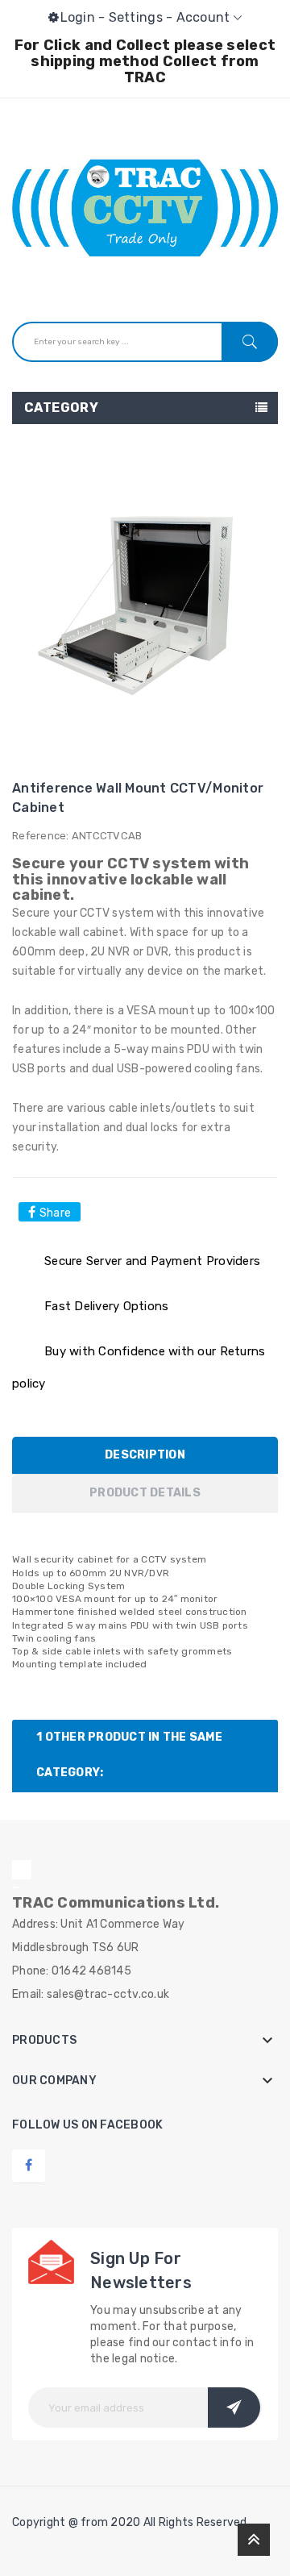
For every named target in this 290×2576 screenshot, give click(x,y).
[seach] (250, 342)
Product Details (145, 1493)
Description (145, 1455)
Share (55, 1213)
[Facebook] (29, 2165)
